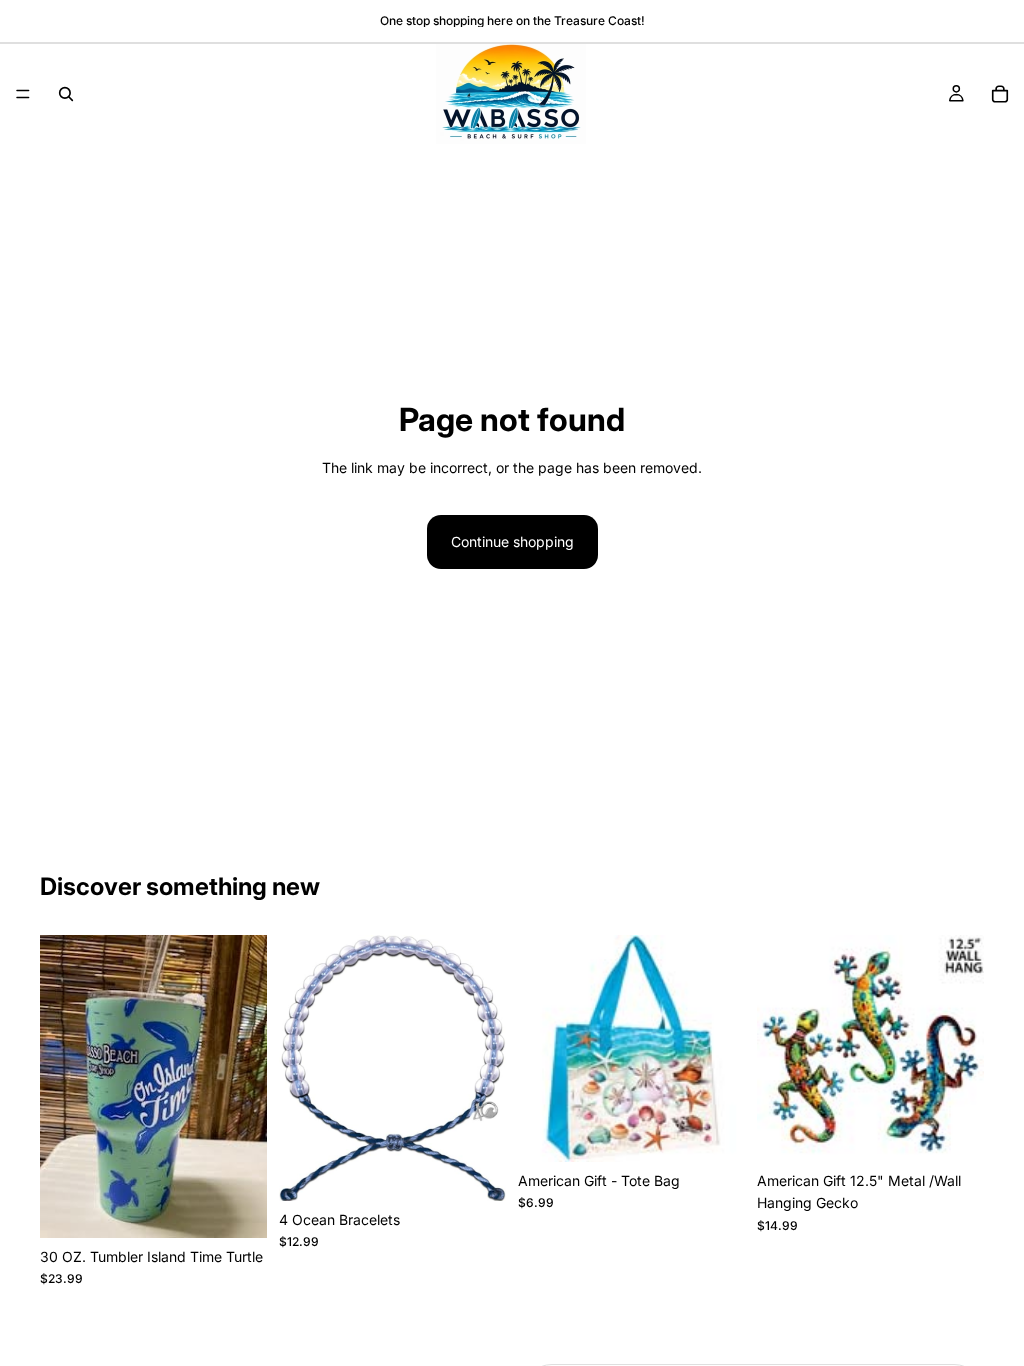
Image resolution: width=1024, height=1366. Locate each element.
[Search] (66, 94)
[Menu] (23, 94)
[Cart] (1000, 94)
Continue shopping (512, 541)
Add (253, 1206)
